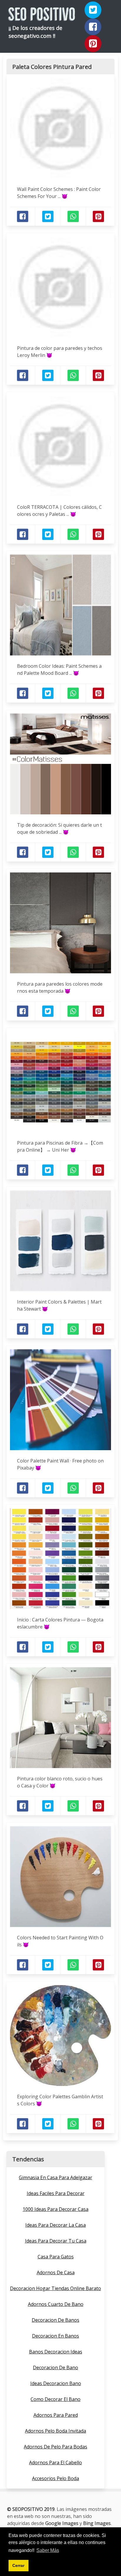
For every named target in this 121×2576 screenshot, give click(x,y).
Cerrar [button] (18, 2565)
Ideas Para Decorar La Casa (56, 2225)
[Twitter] (93, 10)
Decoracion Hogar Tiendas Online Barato (56, 2288)
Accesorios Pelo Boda (56, 2478)
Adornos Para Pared (56, 2415)
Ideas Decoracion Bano (56, 2383)
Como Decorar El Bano (56, 2399)
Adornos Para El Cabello (56, 2463)
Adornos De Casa (56, 2272)
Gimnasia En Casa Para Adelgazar (56, 2177)
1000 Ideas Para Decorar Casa (56, 2209)
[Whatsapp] (73, 216)
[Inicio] (42, 16)
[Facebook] (93, 27)
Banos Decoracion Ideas (56, 2352)
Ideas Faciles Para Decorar (56, 2193)
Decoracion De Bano (56, 2367)
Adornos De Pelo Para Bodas (56, 2447)
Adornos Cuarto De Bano (56, 2304)
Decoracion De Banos (56, 2320)
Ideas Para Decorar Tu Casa (56, 2241)
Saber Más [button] (48, 2550)
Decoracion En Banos (56, 2336)
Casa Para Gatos (56, 2257)
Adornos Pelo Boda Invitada (56, 2431)
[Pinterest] (93, 44)
